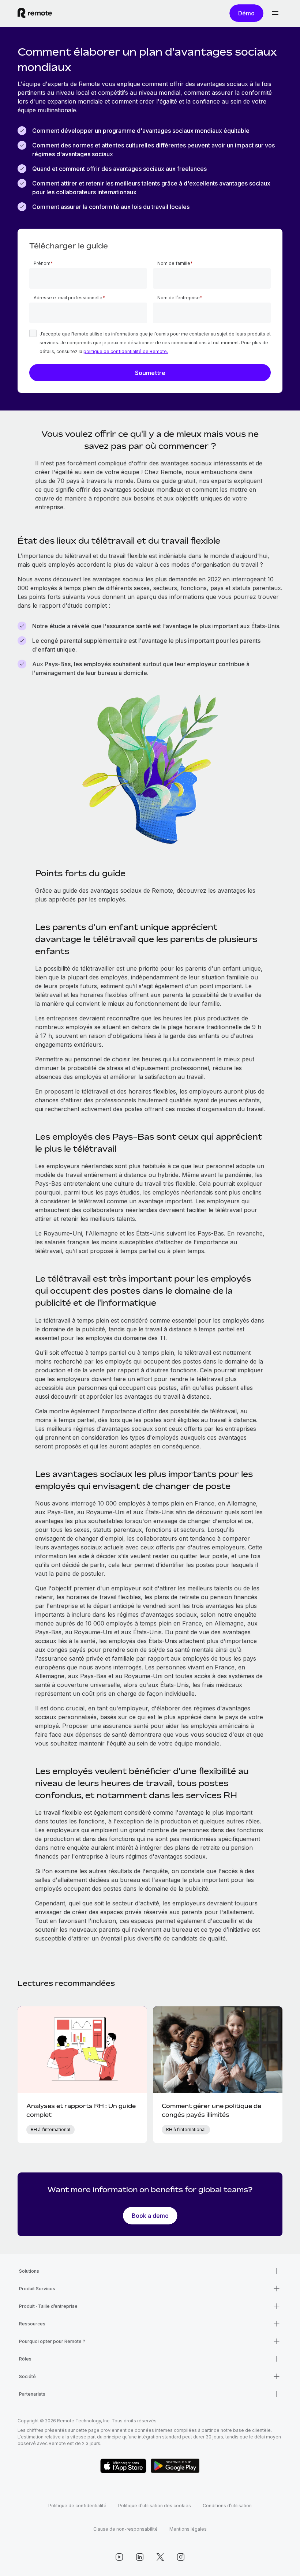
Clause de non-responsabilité (125, 2529)
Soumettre (150, 373)
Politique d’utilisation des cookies (155, 2506)
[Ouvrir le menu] (275, 13)
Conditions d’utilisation (227, 2506)
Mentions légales (188, 2529)
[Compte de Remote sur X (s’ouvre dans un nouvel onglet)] (160, 2557)
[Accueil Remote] (35, 13)
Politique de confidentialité (77, 2506)
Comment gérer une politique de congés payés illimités (211, 2110)
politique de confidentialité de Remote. (126, 351)
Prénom (42, 263)
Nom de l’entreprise (179, 298)
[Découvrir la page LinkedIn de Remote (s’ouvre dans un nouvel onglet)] (140, 2557)
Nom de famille (174, 263)
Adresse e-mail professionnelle (68, 298)
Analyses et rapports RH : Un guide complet (81, 2110)
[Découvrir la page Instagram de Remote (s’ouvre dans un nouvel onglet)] (181, 2557)
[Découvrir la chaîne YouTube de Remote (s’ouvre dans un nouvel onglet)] (119, 2557)
